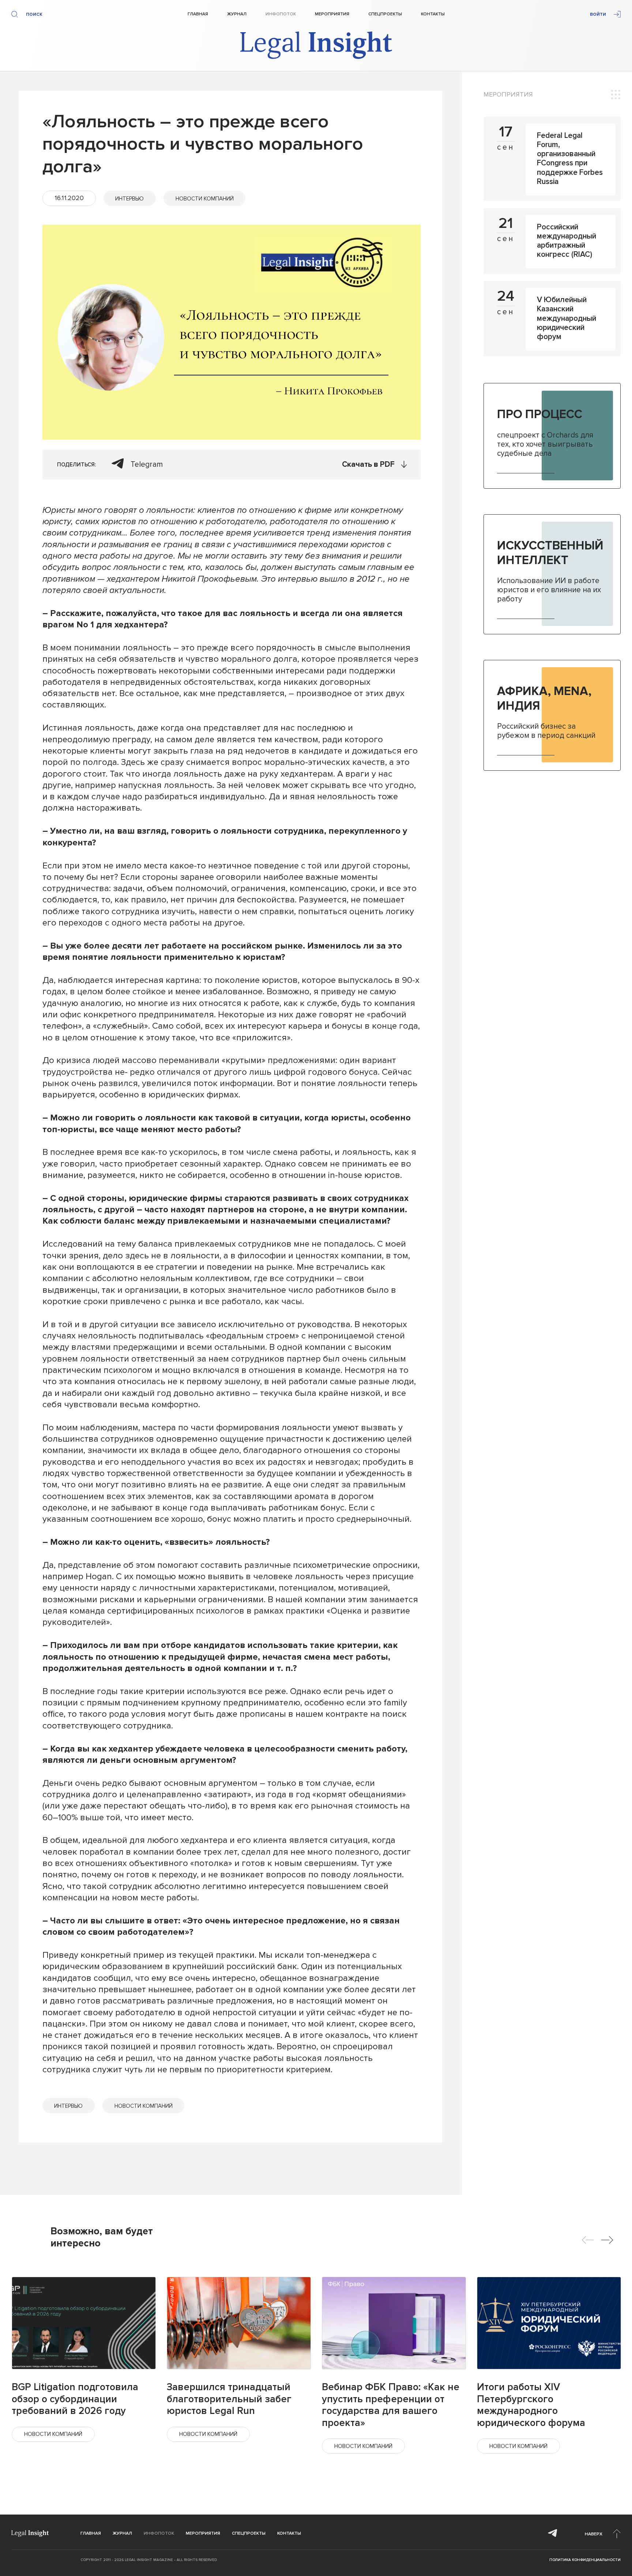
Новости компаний (205, 199)
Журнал (237, 14)
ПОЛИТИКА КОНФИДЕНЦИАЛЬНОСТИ (585, 2560)
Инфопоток (281, 14)
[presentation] (588, 2240)
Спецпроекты (385, 14)
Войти (598, 14)
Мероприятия (332, 14)
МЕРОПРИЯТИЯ (508, 94)
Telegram (147, 464)
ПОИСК (34, 14)
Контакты (433, 14)
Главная (198, 14)
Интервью (129, 199)
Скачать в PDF (368, 464)
